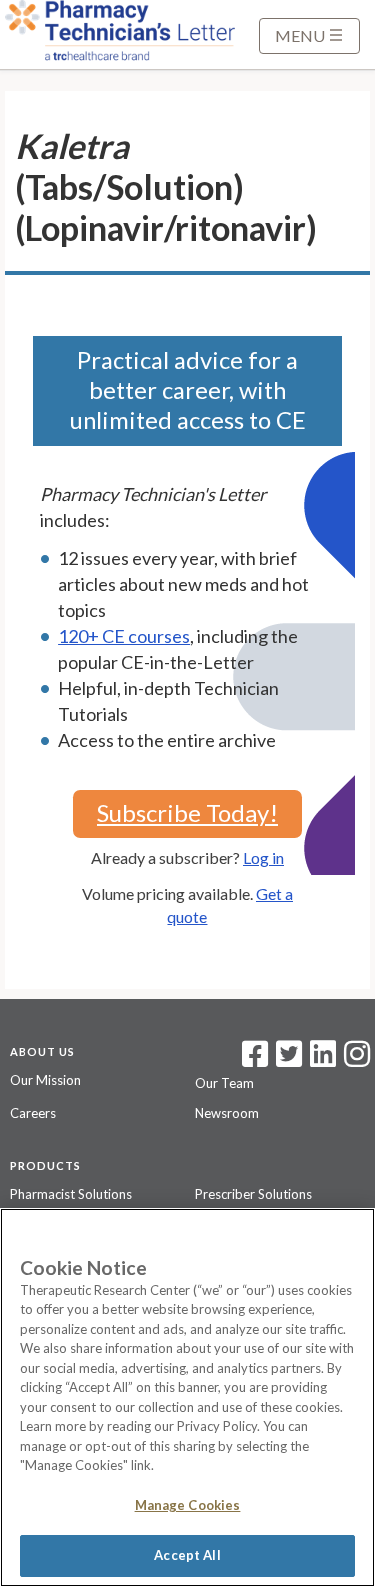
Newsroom (227, 1113)
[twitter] (286, 1060)
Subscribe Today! (187, 812)
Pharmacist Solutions (71, 1194)
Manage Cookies (188, 1505)
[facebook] (255, 1060)
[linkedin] (323, 1060)
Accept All (187, 1555)
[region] (187, 1397)
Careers (33, 1113)
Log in (263, 857)
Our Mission (45, 1080)
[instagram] (357, 1060)
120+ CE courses (124, 636)
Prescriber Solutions (253, 1194)
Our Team (224, 1083)
